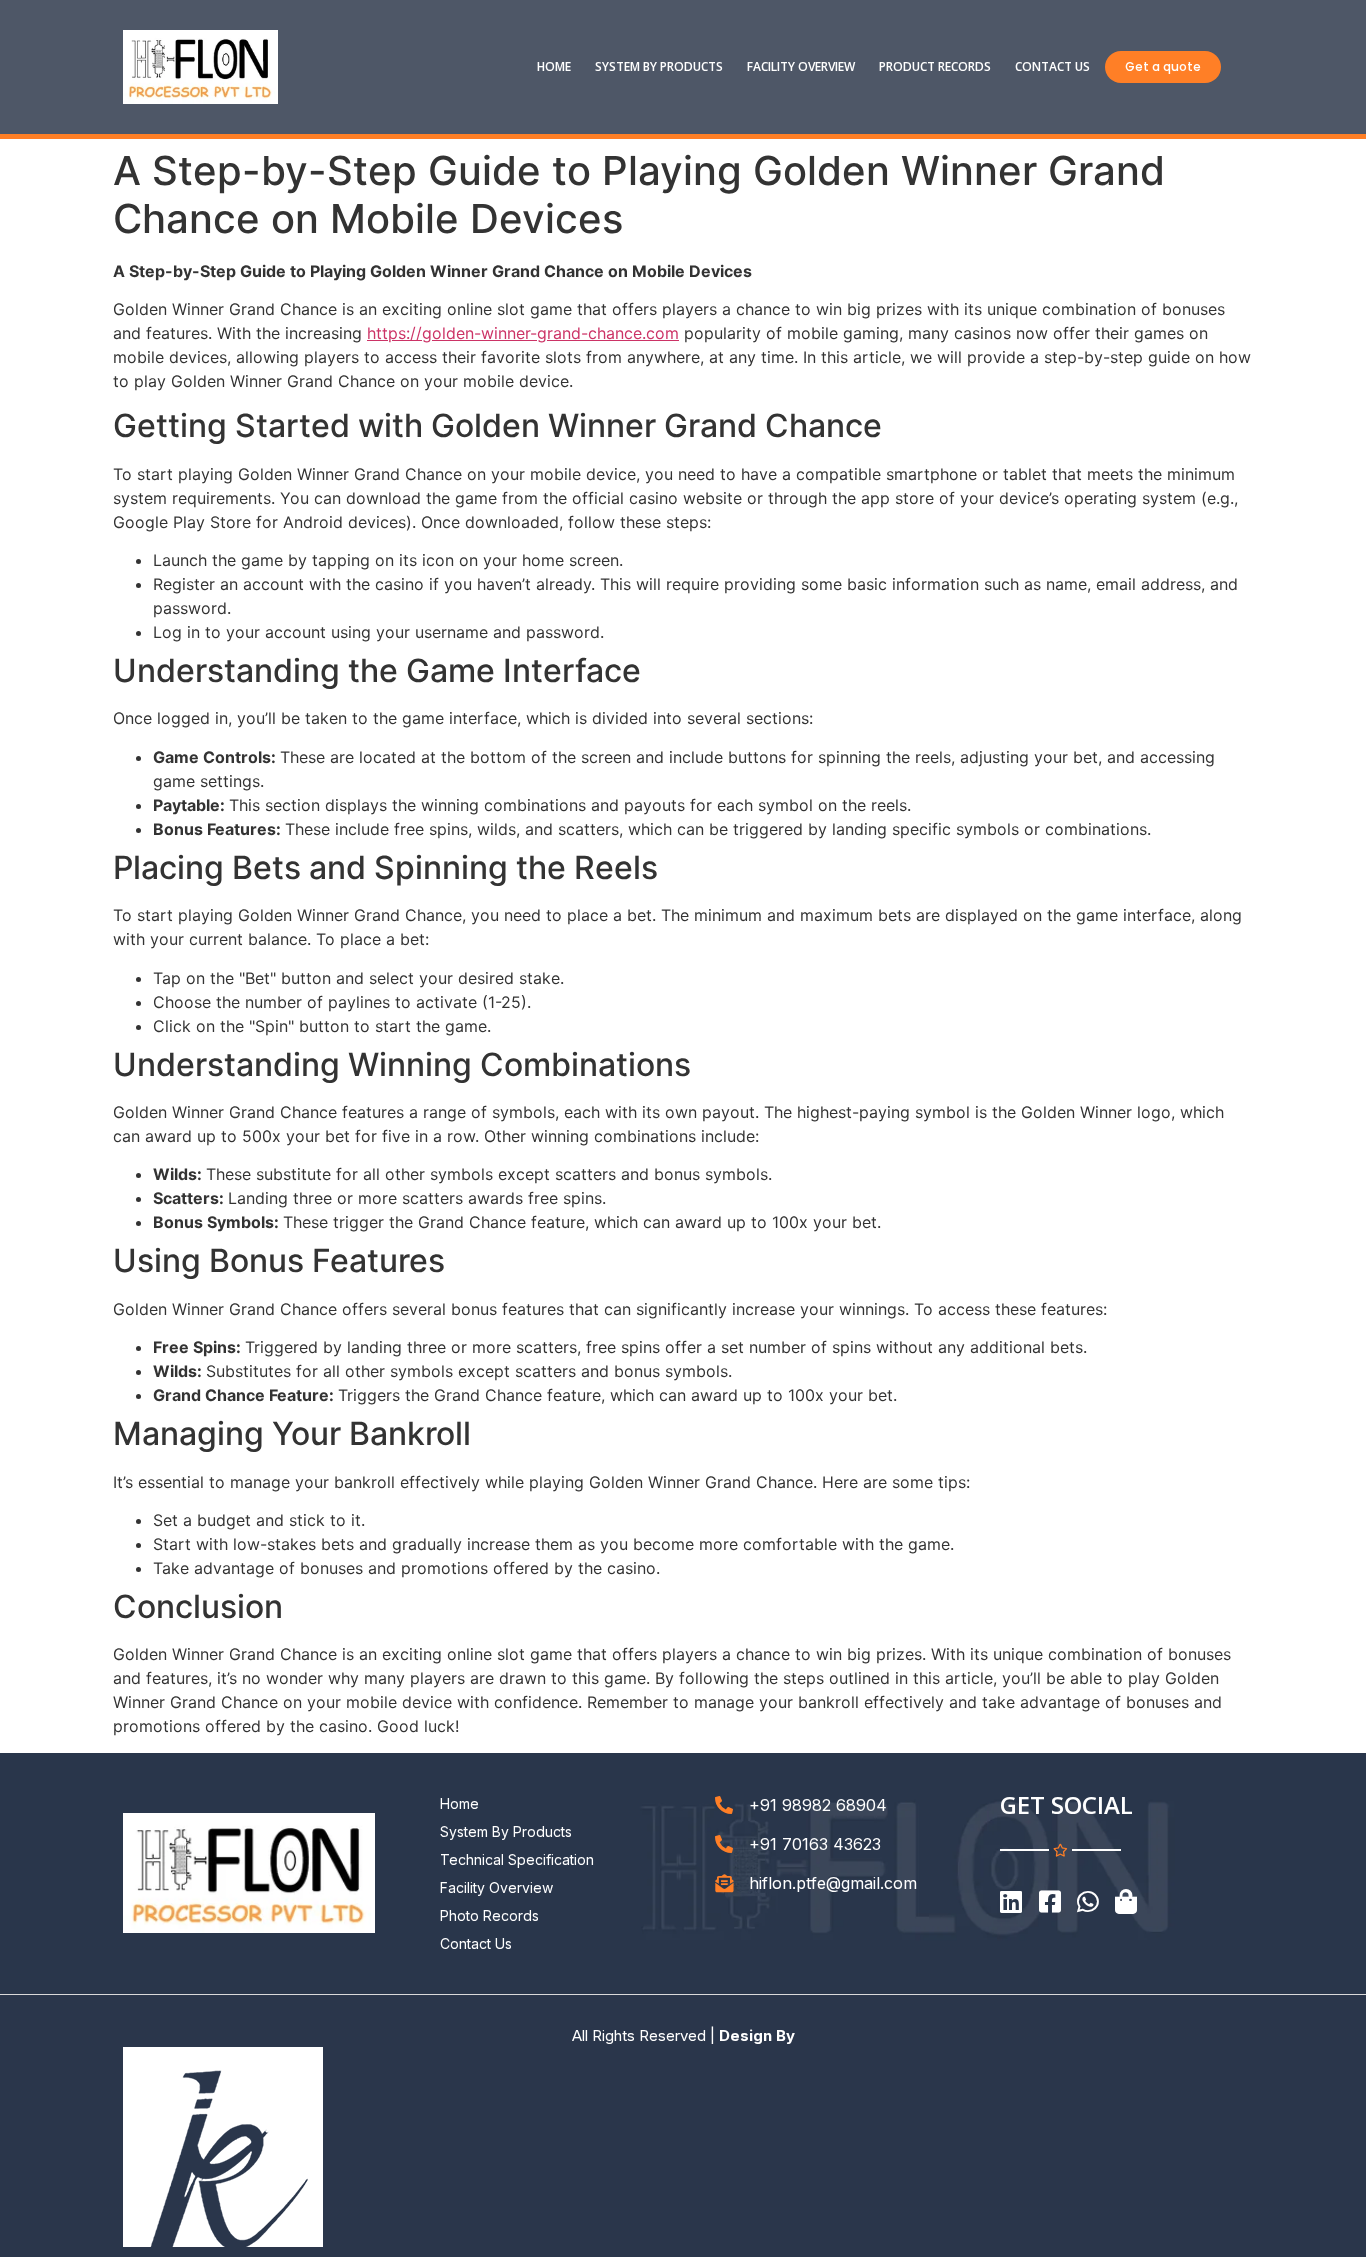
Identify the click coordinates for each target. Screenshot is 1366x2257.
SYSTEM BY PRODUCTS (659, 66)
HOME (554, 66)
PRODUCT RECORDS (935, 66)
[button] (1163, 67)
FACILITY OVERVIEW (801, 66)
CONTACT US (1052, 66)
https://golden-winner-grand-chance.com (523, 333)
